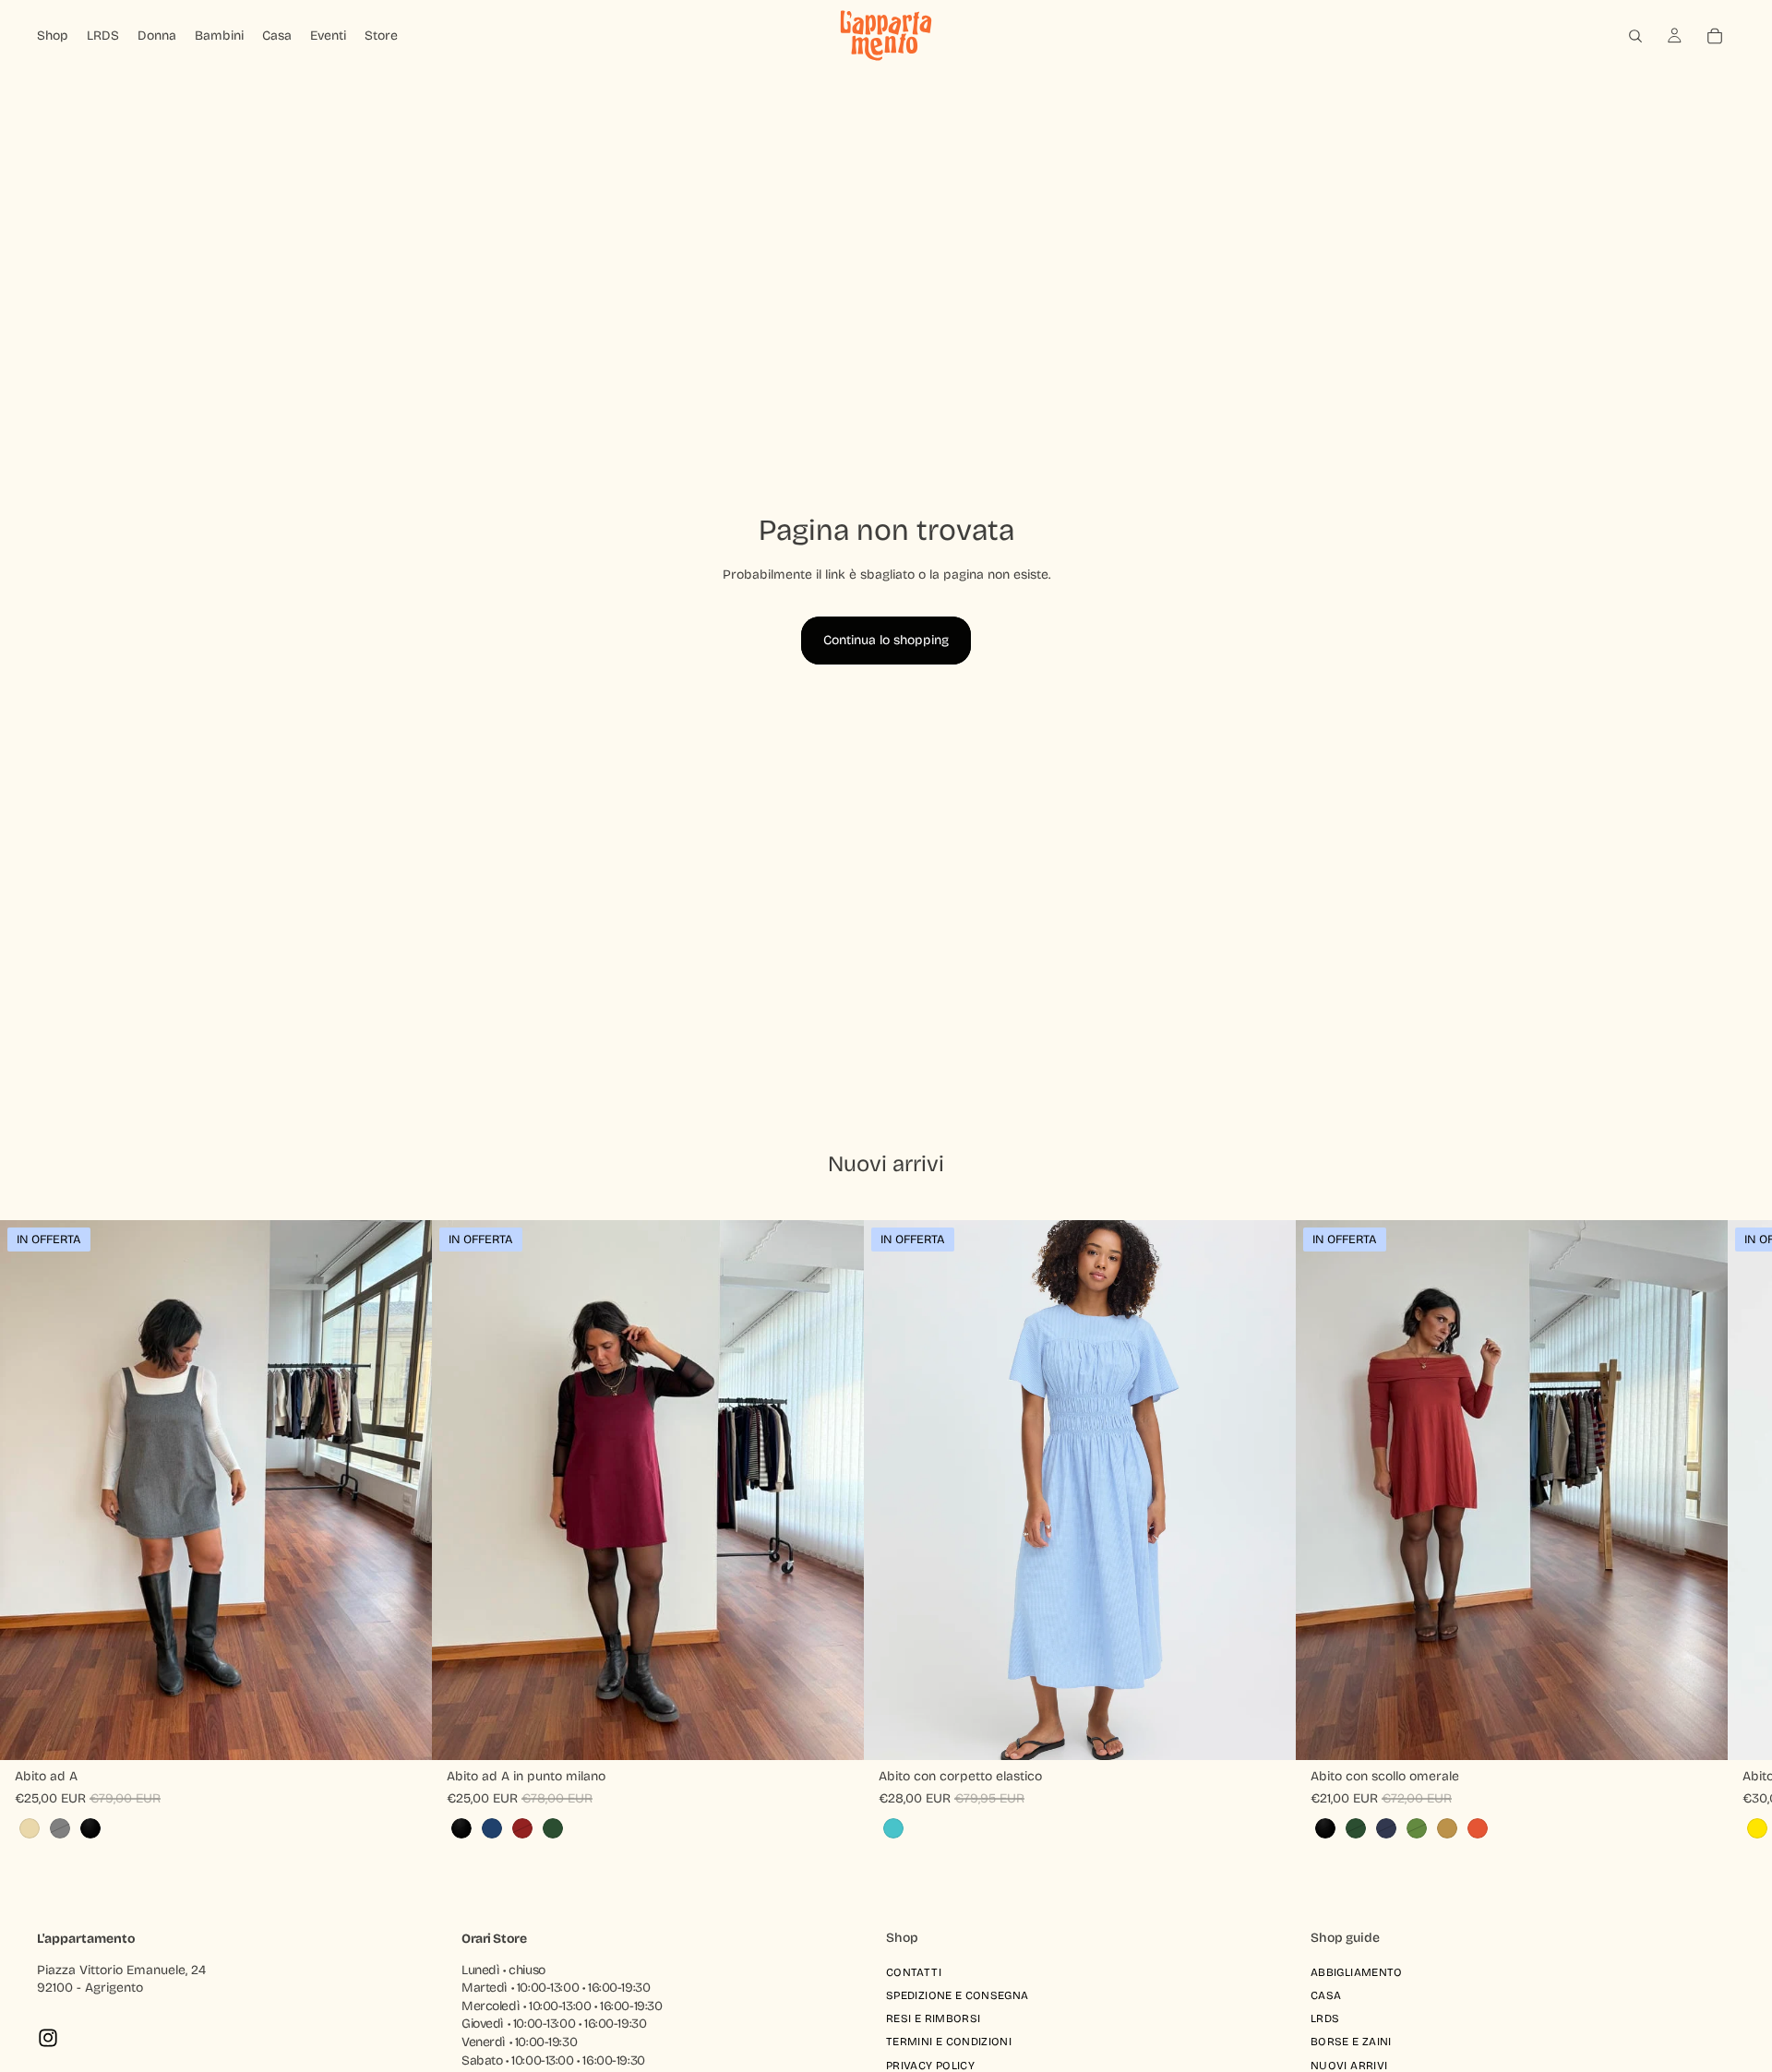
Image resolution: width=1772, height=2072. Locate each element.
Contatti (914, 1972)
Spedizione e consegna (958, 1995)
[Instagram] (48, 2038)
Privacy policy (930, 2065)
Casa (1326, 1995)
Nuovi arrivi (1349, 2065)
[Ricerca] (1635, 36)
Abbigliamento (1357, 1972)
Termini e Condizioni (949, 2042)
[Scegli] (403, 1731)
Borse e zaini (1351, 2042)
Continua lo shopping (886, 640)
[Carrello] (1715, 36)
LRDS (1325, 2018)
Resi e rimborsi (933, 2018)
